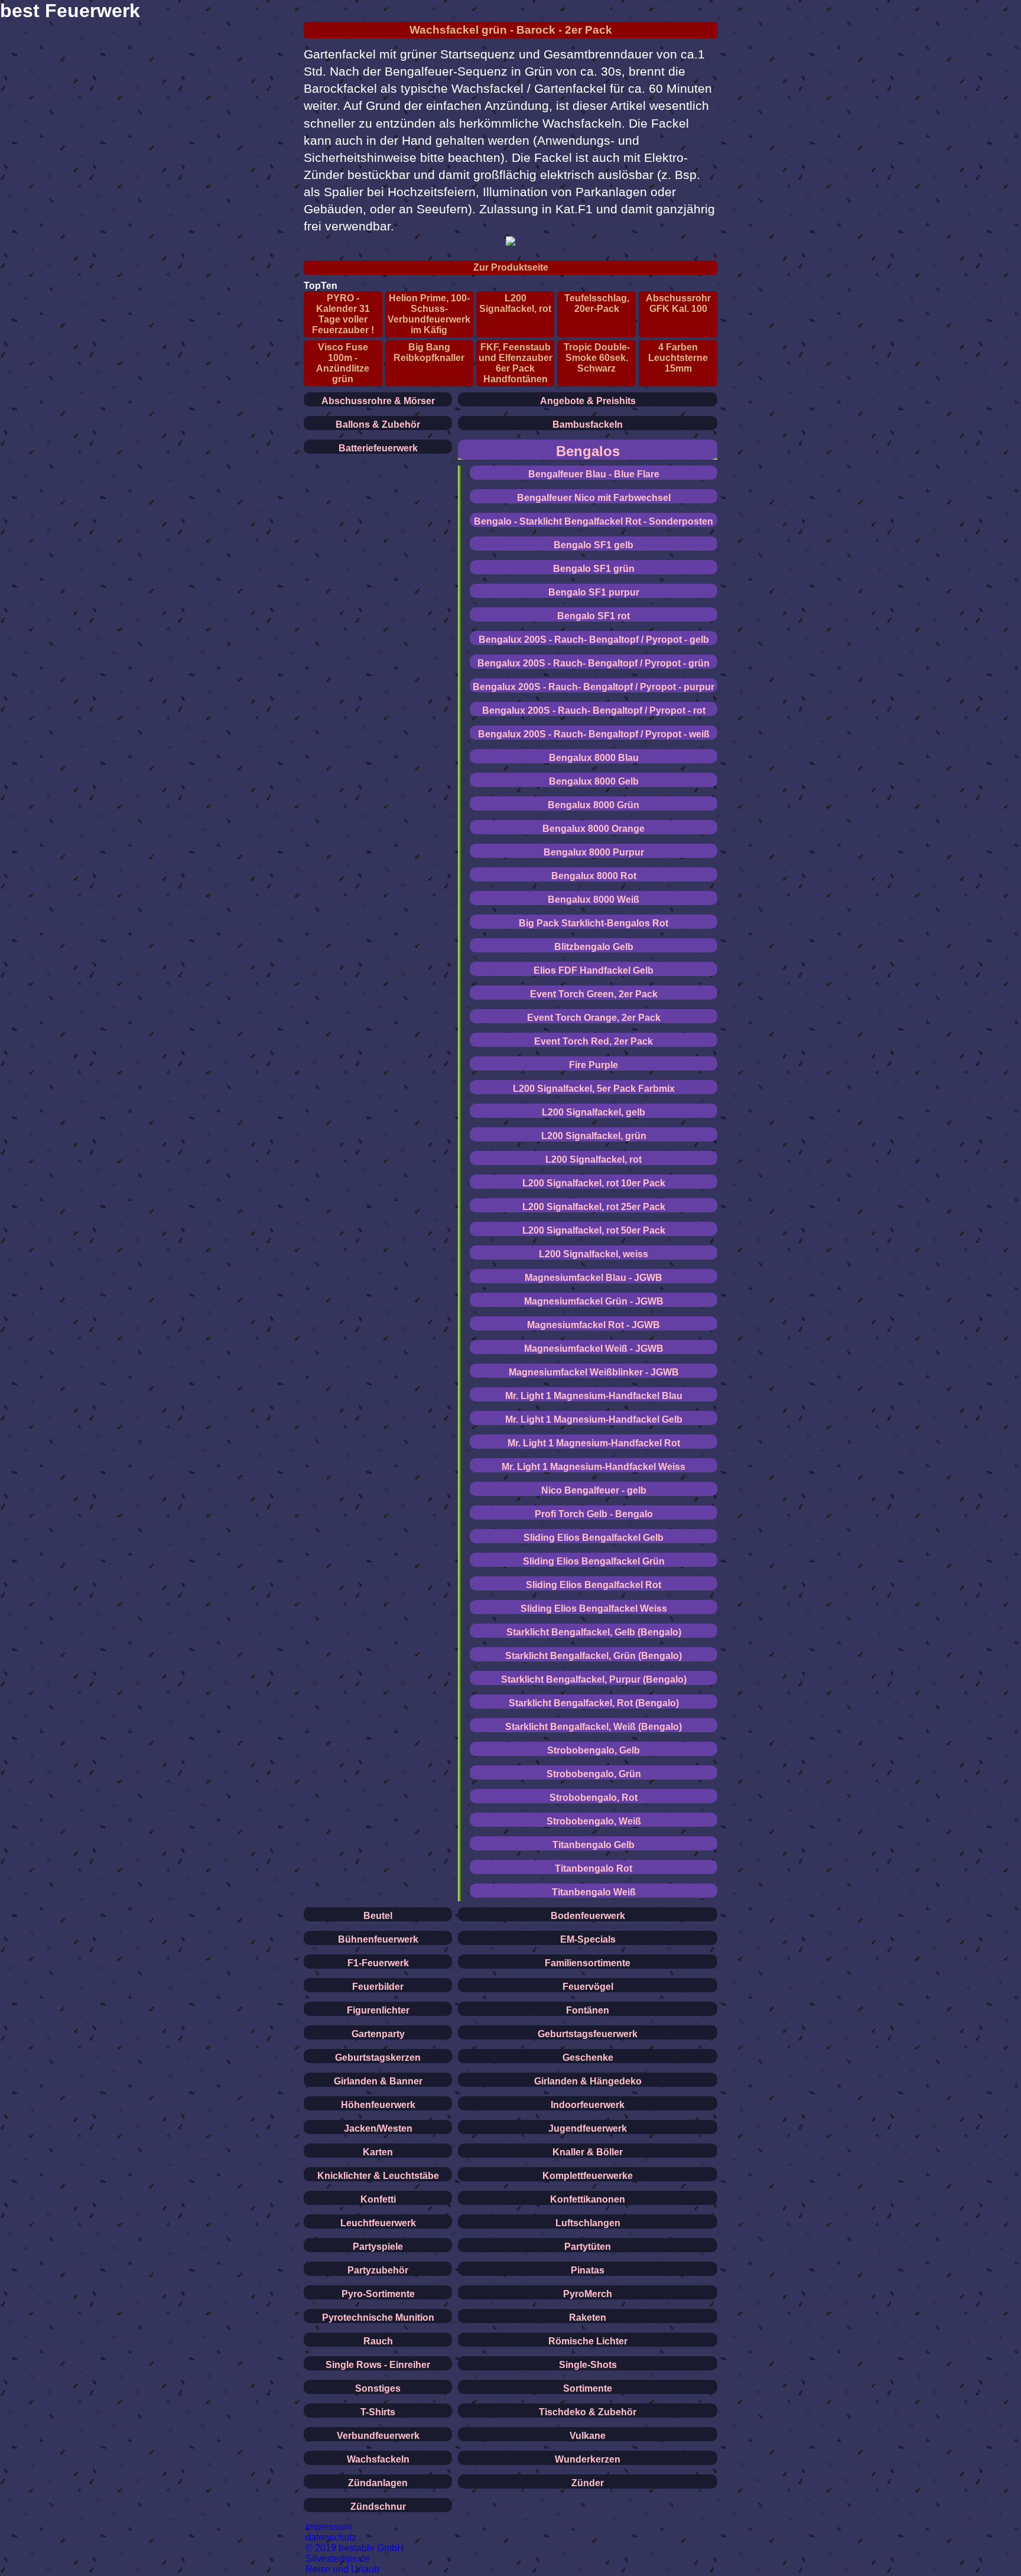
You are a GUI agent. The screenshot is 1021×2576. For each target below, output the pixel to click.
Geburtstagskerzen (378, 2058)
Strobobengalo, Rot (594, 1798)
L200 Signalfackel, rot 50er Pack (594, 1230)
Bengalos (588, 451)
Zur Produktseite (511, 267)
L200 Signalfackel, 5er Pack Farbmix (594, 1089)
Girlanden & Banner (378, 2081)
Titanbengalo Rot (594, 1868)
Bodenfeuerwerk (588, 1916)
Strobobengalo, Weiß (594, 1821)
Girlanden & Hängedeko (588, 2081)
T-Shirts (378, 2412)
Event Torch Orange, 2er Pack (594, 1018)
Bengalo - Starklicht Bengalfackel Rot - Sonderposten (594, 521)
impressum (329, 2527)
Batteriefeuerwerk (378, 448)
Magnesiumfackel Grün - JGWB (594, 1301)
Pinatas (588, 2270)
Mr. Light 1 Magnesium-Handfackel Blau (594, 1396)
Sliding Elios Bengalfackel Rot (594, 1585)
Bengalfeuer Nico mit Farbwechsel (594, 498)
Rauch (378, 2341)
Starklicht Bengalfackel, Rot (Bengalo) (594, 1703)
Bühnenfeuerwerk (378, 1939)
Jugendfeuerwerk (588, 2128)
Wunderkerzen (588, 2459)
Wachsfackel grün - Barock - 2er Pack (511, 30)
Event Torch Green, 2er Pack (594, 994)
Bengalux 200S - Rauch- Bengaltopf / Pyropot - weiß (594, 734)
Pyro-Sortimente (378, 2294)
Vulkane (588, 2436)
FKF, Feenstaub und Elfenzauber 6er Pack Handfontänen (516, 363)
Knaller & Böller (588, 2152)
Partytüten (588, 2247)
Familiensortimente (588, 1963)
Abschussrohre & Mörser (378, 401)
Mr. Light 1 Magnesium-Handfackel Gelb (594, 1419)
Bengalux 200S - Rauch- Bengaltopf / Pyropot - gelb (594, 640)
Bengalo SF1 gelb (594, 545)
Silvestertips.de (338, 2559)
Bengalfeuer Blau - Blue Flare (594, 474)
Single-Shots (588, 2365)
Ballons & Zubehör (378, 425)
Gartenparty (378, 2034)
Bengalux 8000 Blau (594, 758)
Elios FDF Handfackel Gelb (594, 970)
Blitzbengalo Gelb (594, 947)
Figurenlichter (378, 2010)
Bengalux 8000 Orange (594, 829)
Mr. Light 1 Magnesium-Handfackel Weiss (594, 1467)
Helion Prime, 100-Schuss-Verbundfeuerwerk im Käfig (429, 314)
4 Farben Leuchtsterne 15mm (678, 358)
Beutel (378, 1916)
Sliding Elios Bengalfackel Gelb (594, 1538)
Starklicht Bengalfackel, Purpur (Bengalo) (594, 1679)
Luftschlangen (588, 2223)
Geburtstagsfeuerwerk (588, 2034)
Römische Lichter (588, 2341)
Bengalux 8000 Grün (594, 805)
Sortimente (588, 2388)
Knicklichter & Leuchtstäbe (378, 2176)
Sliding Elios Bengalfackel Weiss (594, 1609)
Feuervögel (588, 1987)
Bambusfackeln (588, 425)
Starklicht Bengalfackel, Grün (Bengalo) (594, 1656)
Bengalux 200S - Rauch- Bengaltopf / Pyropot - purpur (594, 687)
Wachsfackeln (378, 2459)
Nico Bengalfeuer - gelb (594, 1490)
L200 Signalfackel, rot (515, 303)
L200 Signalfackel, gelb (594, 1112)
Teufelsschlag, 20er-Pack (597, 303)
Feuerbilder (378, 1987)
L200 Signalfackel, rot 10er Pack (594, 1183)
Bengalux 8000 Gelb (594, 781)
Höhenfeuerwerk (378, 2105)
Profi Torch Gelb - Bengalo (594, 1514)
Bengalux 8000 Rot (594, 876)
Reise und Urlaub (342, 2569)
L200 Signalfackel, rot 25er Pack (594, 1207)
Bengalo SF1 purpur (594, 592)
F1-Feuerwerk (378, 1963)
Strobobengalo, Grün (594, 1774)
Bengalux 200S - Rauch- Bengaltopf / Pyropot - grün (594, 663)
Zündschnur (378, 2507)
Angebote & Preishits (588, 401)
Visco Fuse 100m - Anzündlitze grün (343, 363)
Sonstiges (378, 2388)
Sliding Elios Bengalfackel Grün (594, 1561)
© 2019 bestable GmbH (355, 2548)
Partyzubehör (378, 2270)
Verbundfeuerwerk (378, 2436)
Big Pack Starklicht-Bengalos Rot (594, 923)
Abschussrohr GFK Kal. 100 (678, 303)
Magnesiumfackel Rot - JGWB (594, 1325)
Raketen (588, 2318)
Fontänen (588, 2010)
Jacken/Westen (378, 2128)
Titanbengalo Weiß (594, 1892)
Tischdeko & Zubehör (588, 2412)
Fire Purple (594, 1065)
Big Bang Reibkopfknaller (429, 352)
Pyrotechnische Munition (378, 2318)
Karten (378, 2152)
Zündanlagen (378, 2483)
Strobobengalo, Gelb (594, 1750)
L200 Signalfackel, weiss (594, 1254)
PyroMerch (588, 2294)
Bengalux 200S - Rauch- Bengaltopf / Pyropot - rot (594, 710)
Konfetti (378, 2199)
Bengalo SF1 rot (594, 616)
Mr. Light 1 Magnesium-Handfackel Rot (594, 1443)
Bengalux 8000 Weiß (594, 900)
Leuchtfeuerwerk (378, 2223)
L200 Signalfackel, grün (594, 1136)
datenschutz (331, 2537)
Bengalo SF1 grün (594, 569)
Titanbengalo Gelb (594, 1845)
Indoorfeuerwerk (588, 2105)
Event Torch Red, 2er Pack (594, 1041)
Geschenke (588, 2058)
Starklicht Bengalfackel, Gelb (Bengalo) (594, 1632)
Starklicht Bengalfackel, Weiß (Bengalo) (594, 1727)
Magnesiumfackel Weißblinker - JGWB (594, 1372)
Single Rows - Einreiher (378, 2365)
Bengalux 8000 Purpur (594, 852)
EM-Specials (588, 1939)
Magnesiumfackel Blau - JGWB (594, 1278)
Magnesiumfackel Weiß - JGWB (594, 1349)
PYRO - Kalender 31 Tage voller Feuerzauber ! (343, 314)
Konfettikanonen (588, 2199)
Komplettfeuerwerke (588, 2176)
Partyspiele (378, 2247)
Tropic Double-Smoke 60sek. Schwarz (597, 358)
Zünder (588, 2483)
